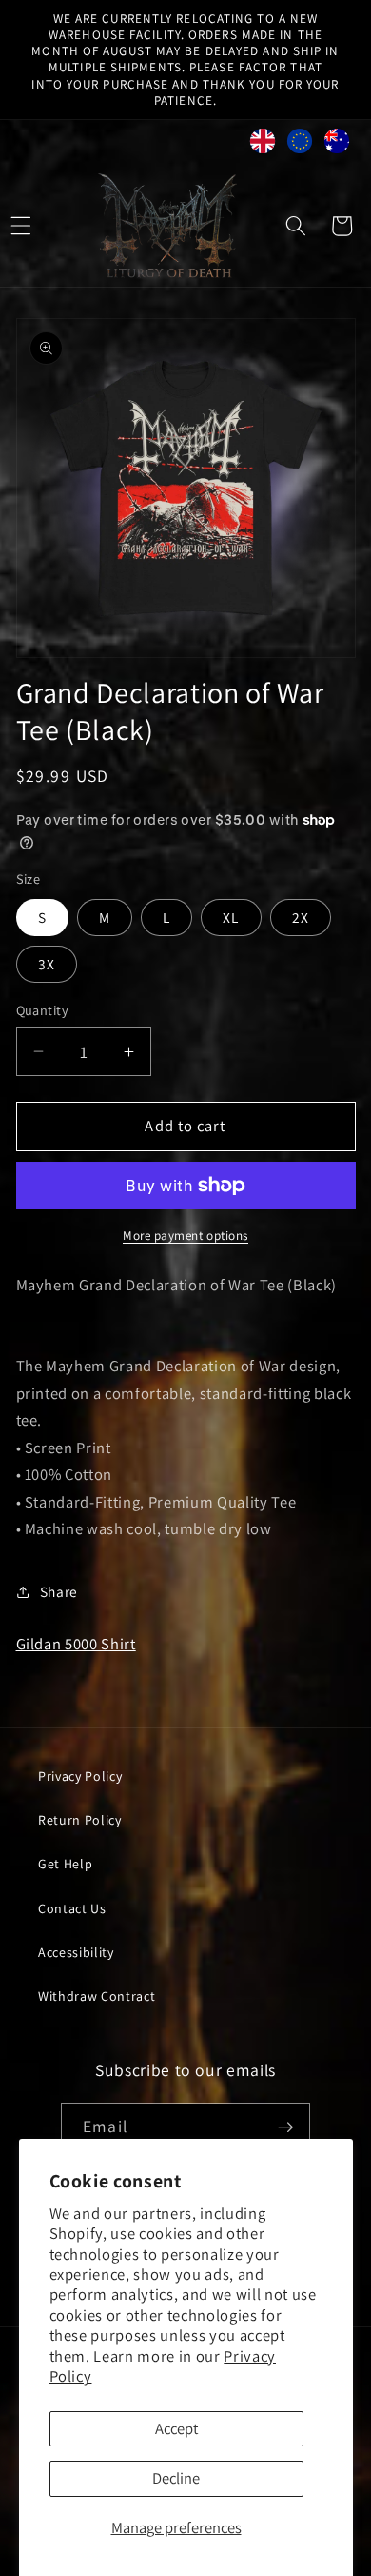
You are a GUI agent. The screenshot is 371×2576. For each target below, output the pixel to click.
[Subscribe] (285, 2127)
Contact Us (72, 1908)
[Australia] (337, 145)
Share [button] (59, 1591)
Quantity (43, 1010)
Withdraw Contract (97, 1996)
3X (47, 964)
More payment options (185, 1236)
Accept (176, 2428)
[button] (296, 226)
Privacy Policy (80, 1776)
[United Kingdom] (263, 145)
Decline (176, 2478)
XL (231, 917)
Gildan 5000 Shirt (76, 1644)
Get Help (65, 1864)
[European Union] (300, 145)
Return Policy (80, 1820)
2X (301, 917)
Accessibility (76, 1952)
